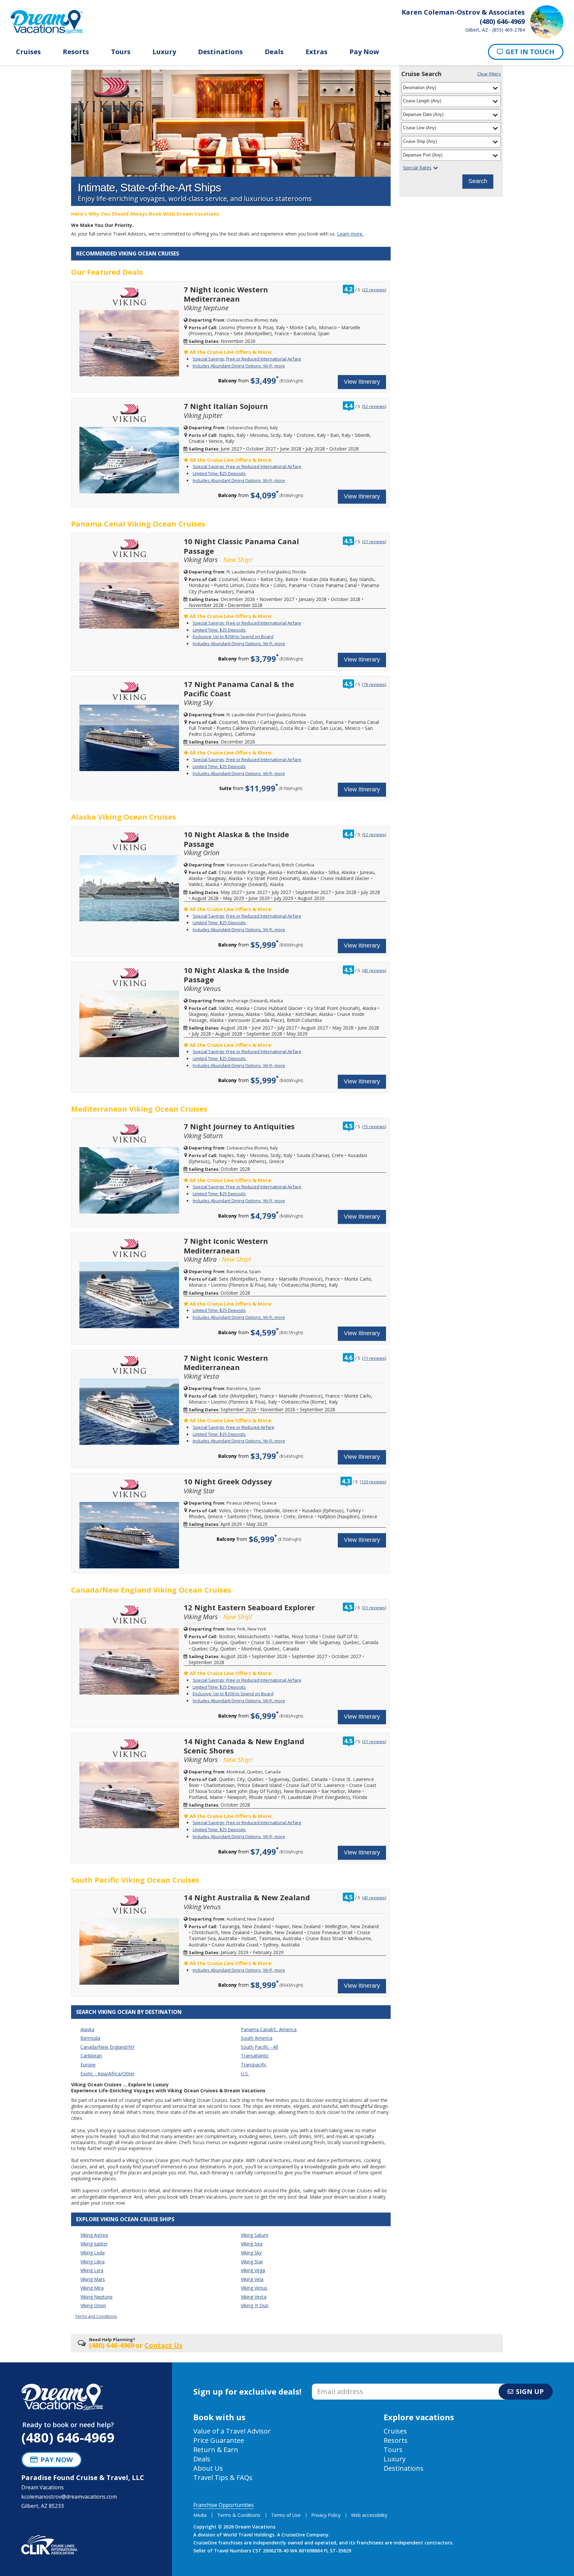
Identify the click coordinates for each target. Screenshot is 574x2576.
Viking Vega (253, 2270)
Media (200, 2515)
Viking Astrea (94, 2235)
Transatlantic (255, 2056)
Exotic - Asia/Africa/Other (107, 2074)
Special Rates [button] (417, 168)
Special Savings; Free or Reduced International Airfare (247, 359)
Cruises (28, 52)
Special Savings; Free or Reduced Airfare (234, 1427)
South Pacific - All (259, 2047)
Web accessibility (369, 2515)
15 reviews (374, 1127)
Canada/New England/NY (107, 2047)
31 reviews (374, 542)
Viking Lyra (92, 2270)
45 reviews (374, 970)
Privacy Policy (326, 2515)
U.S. (245, 2074)
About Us (208, 2468)
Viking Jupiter (94, 2244)
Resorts (76, 52)
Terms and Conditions (96, 2316)
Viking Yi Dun (255, 2305)
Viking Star (252, 2262)
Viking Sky (251, 2253)
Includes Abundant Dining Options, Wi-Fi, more (239, 366)
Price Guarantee (219, 2440)
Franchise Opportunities (224, 2505)
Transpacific (254, 2065)
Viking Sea (252, 2244)
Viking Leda (93, 2253)
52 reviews (374, 406)
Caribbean (91, 2056)
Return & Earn (216, 2450)
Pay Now (364, 52)
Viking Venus (254, 2288)
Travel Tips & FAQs (223, 2477)
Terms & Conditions (239, 2515)
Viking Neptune (96, 2297)
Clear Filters (489, 74)
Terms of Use (286, 2515)
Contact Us (163, 2345)
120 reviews (373, 1482)
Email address (329, 2386)
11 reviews (374, 1358)
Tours (121, 52)
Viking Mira (92, 2288)
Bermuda (90, 2038)
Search (478, 181)
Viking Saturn (255, 2235)
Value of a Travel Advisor (232, 2431)
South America (257, 2038)
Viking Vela (252, 2279)
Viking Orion (93, 2305)
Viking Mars (93, 2279)
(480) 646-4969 (68, 2437)
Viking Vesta (254, 2297)
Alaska (87, 2029)
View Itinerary (362, 382)
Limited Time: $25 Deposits (219, 473)
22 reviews (374, 290)
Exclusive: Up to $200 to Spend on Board (233, 637)
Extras (317, 52)
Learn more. (350, 234)
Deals (274, 52)
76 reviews (374, 684)
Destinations (220, 52)
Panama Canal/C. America (269, 2029)
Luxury (164, 52)
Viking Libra (93, 2262)
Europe (88, 2065)
